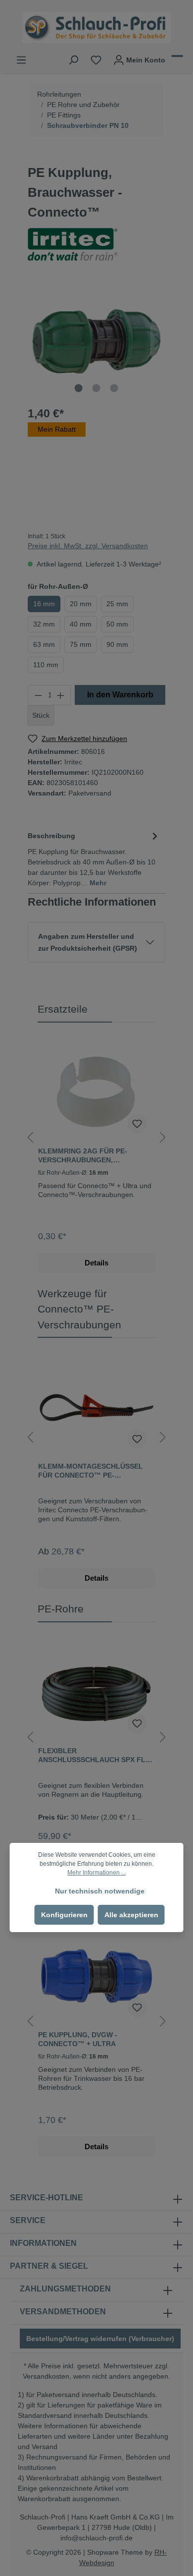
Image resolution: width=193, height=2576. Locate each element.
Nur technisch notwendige (100, 1891)
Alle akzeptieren (131, 1915)
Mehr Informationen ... (96, 1873)
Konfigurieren (64, 1915)
